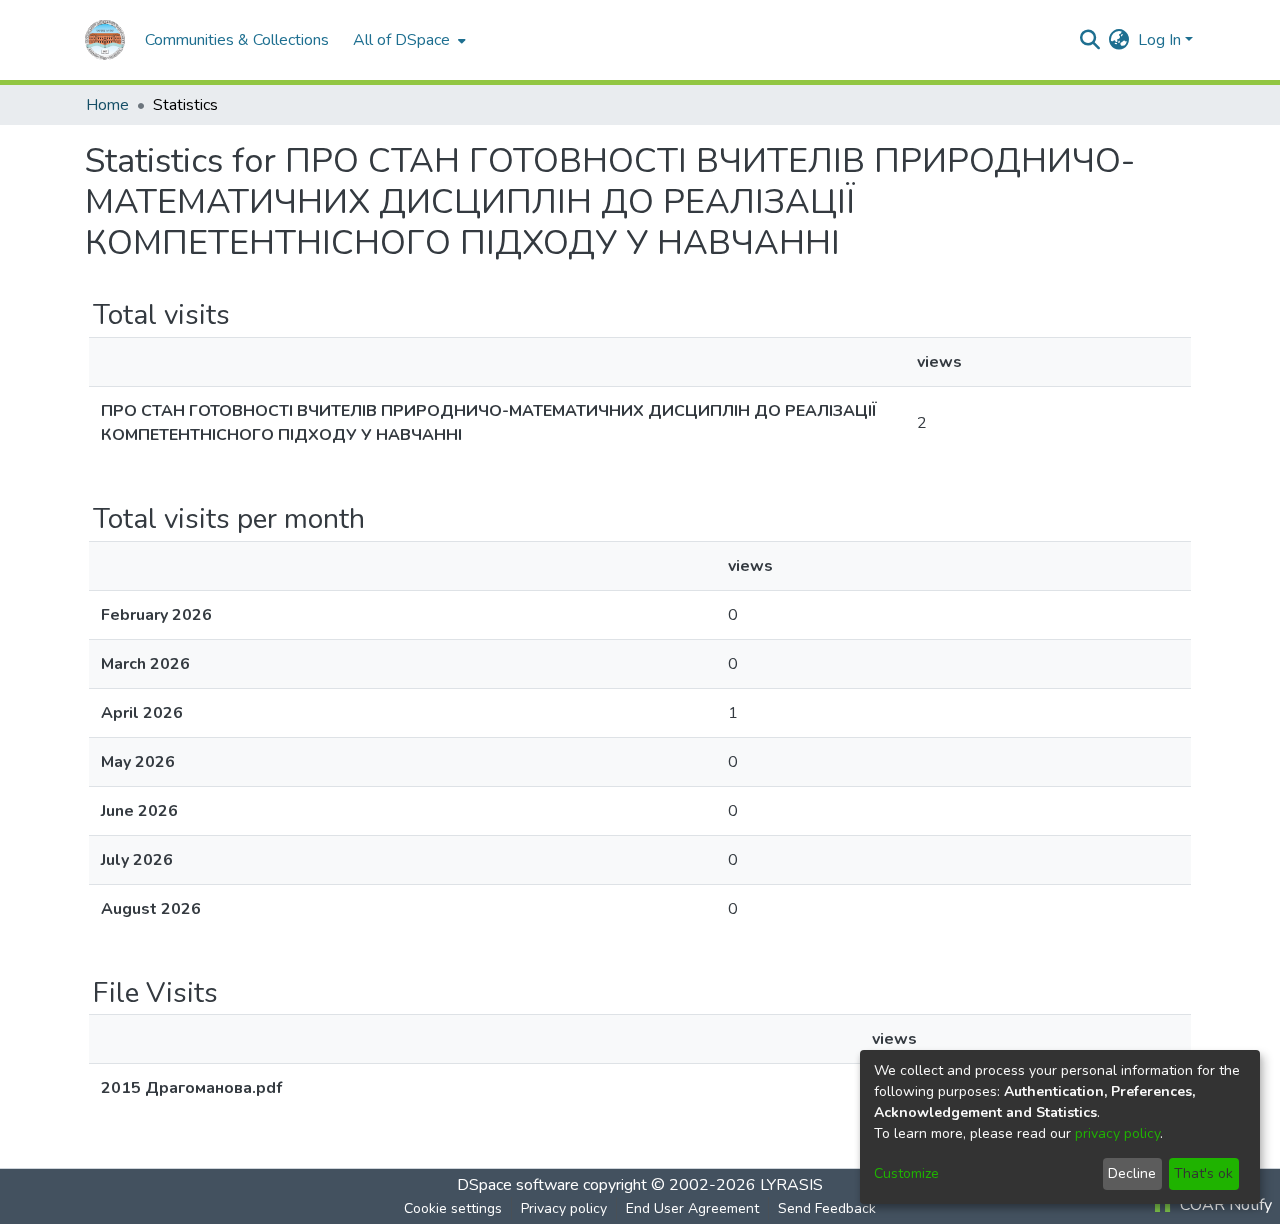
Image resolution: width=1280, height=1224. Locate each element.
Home (107, 105)
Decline (1132, 1173)
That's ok (1203, 1173)
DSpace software (518, 1185)
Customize (906, 1173)
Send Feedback (827, 1208)
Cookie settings (453, 1208)
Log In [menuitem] (1159, 40)
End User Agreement (692, 1208)
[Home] (105, 40)
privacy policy (1117, 1133)
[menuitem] (407, 40)
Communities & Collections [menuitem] (237, 40)
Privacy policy (564, 1208)
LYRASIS (791, 1185)
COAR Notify (1224, 1205)
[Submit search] (1090, 40)
